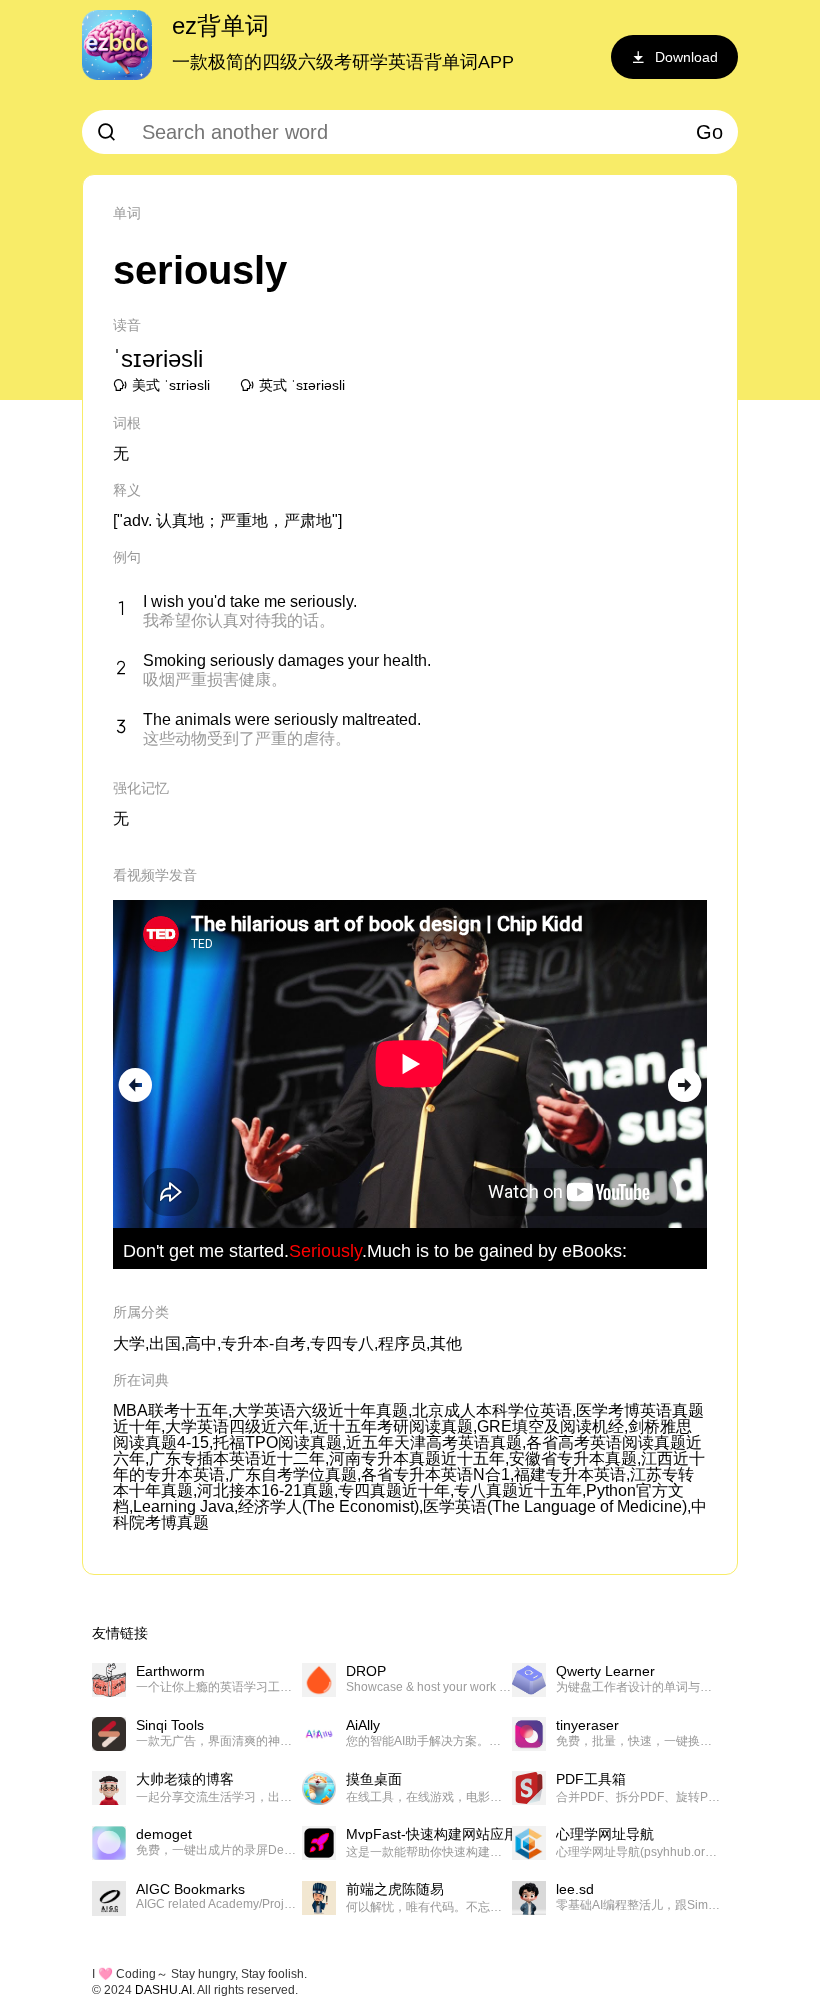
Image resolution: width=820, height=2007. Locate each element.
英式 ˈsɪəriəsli (302, 385)
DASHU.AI (163, 1990)
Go (709, 132)
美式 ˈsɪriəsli (171, 385)
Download (686, 57)
